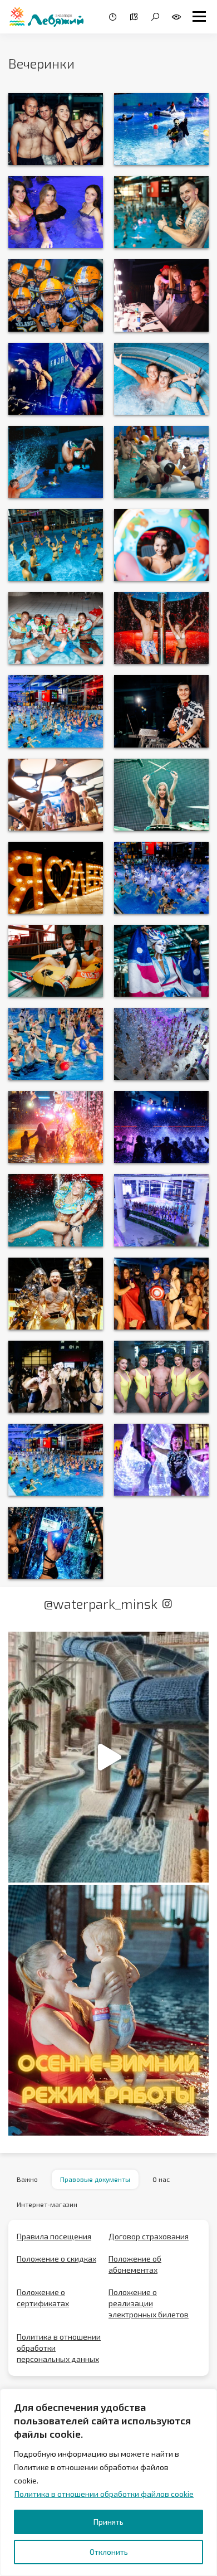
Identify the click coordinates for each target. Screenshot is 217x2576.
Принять (108, 2522)
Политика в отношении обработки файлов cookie (104, 2494)
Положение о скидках (56, 2259)
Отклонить (109, 2552)
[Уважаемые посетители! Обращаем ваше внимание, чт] (108, 2010)
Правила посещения (54, 2236)
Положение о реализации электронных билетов (149, 2303)
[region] (108, 2482)
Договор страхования (149, 2236)
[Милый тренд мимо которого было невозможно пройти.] (108, 1757)
